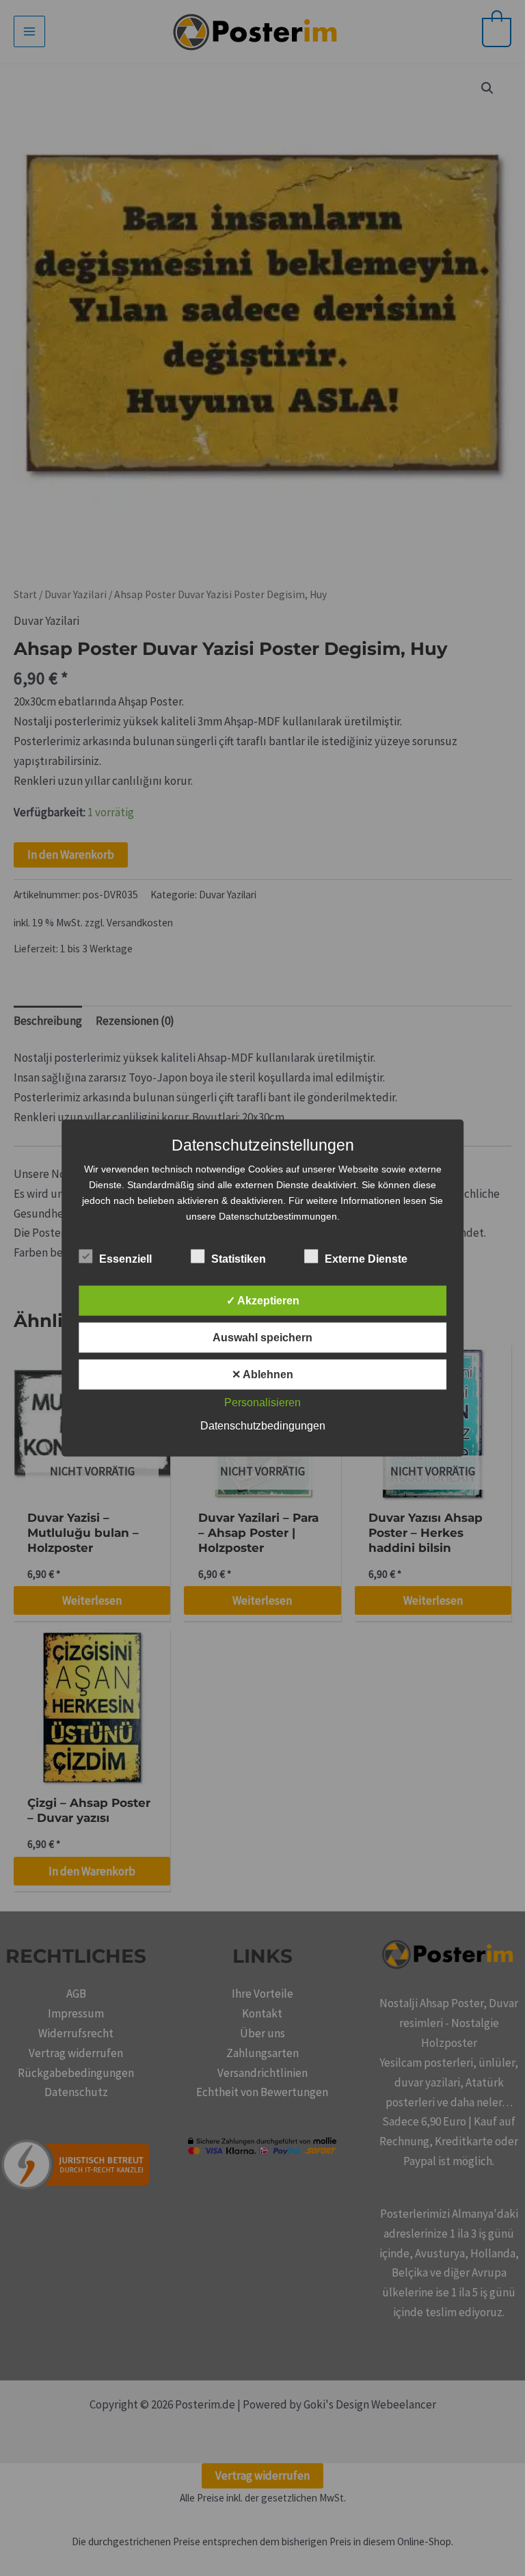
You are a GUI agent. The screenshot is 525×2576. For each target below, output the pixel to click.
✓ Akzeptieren (263, 1301)
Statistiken (239, 1259)
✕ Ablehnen (262, 1374)
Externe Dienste (366, 1259)
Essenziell (125, 1259)
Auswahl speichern (262, 1338)
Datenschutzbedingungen (263, 1426)
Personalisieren (262, 1403)
